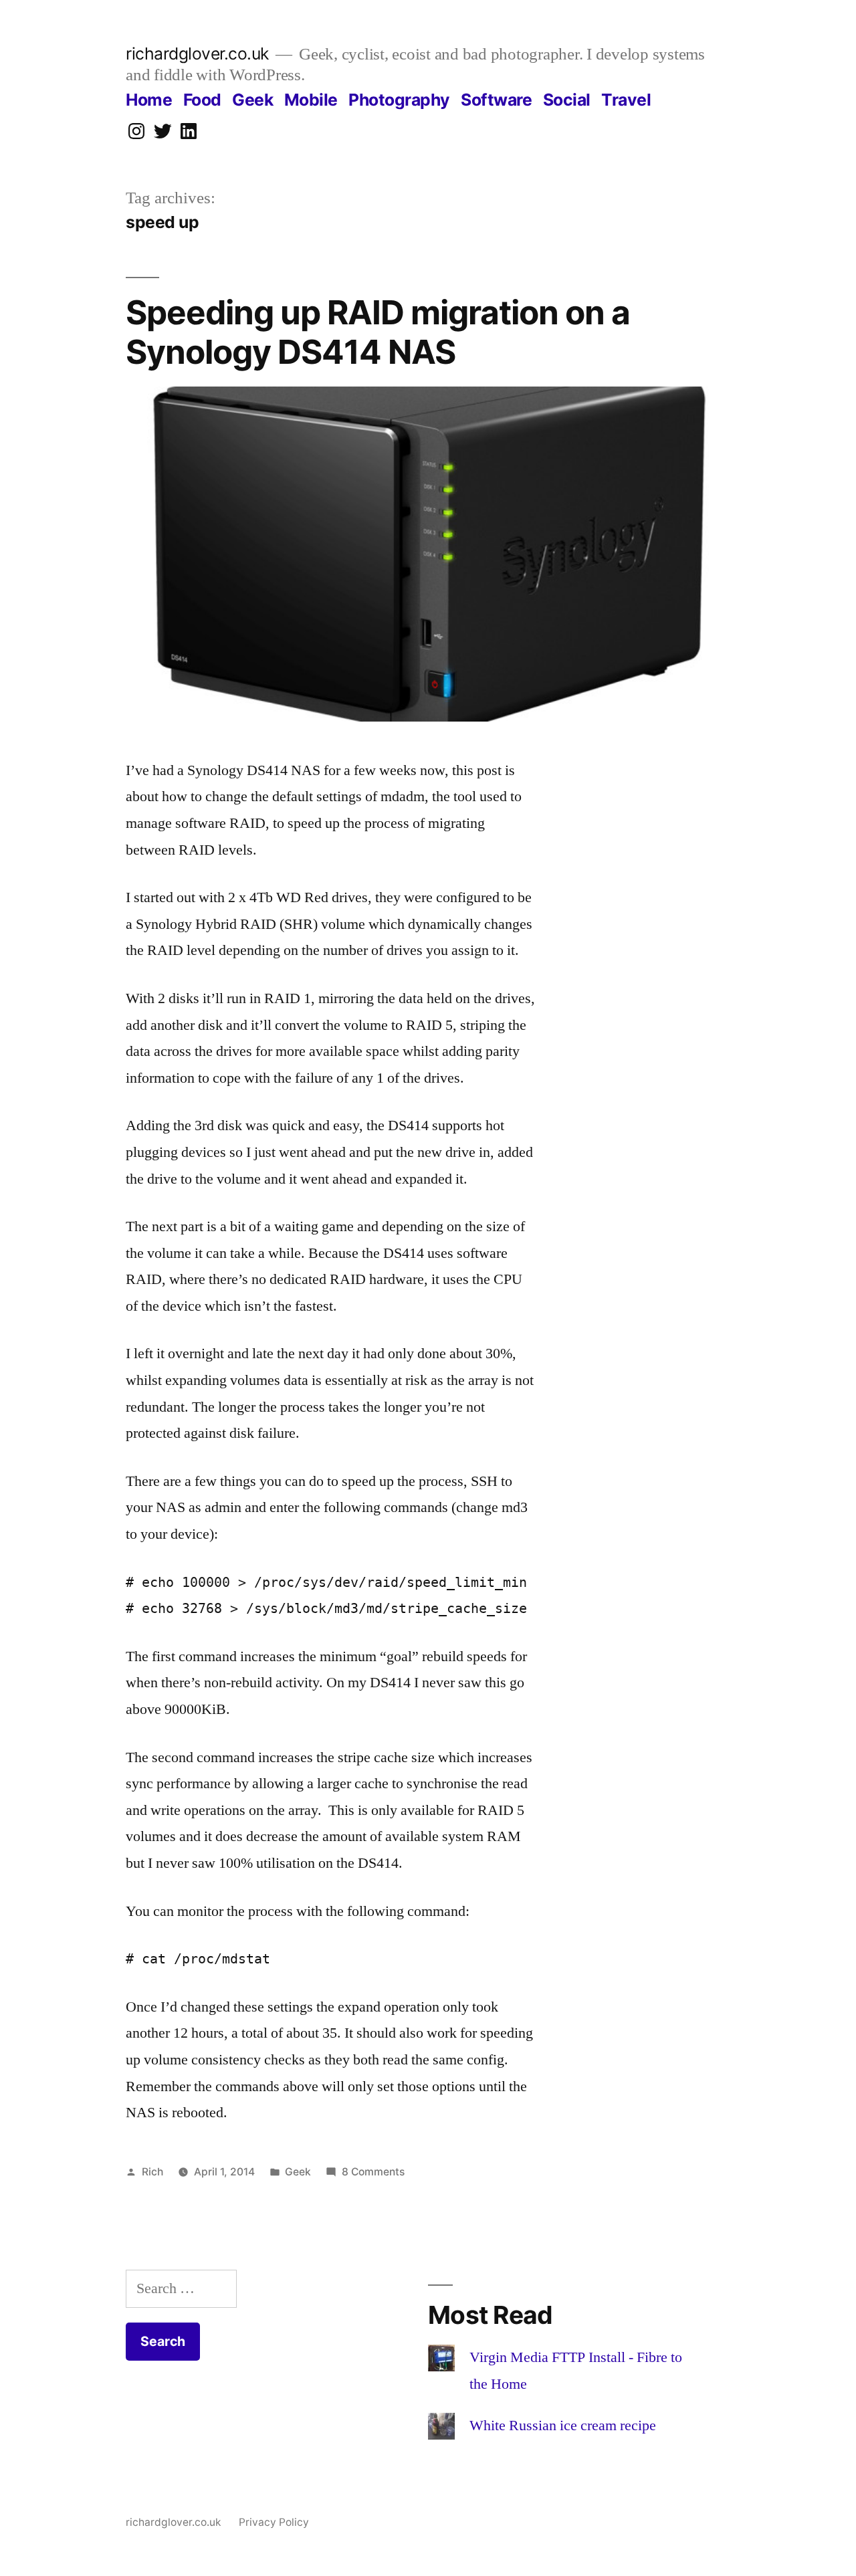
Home (149, 100)
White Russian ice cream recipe (563, 2426)
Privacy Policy (274, 2522)
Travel (626, 100)
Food (202, 100)
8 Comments (373, 2172)
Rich (152, 2172)
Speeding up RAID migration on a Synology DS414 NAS (378, 332)
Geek (252, 100)
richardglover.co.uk (197, 53)
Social (567, 100)
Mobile (311, 100)
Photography (399, 100)
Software (496, 100)
